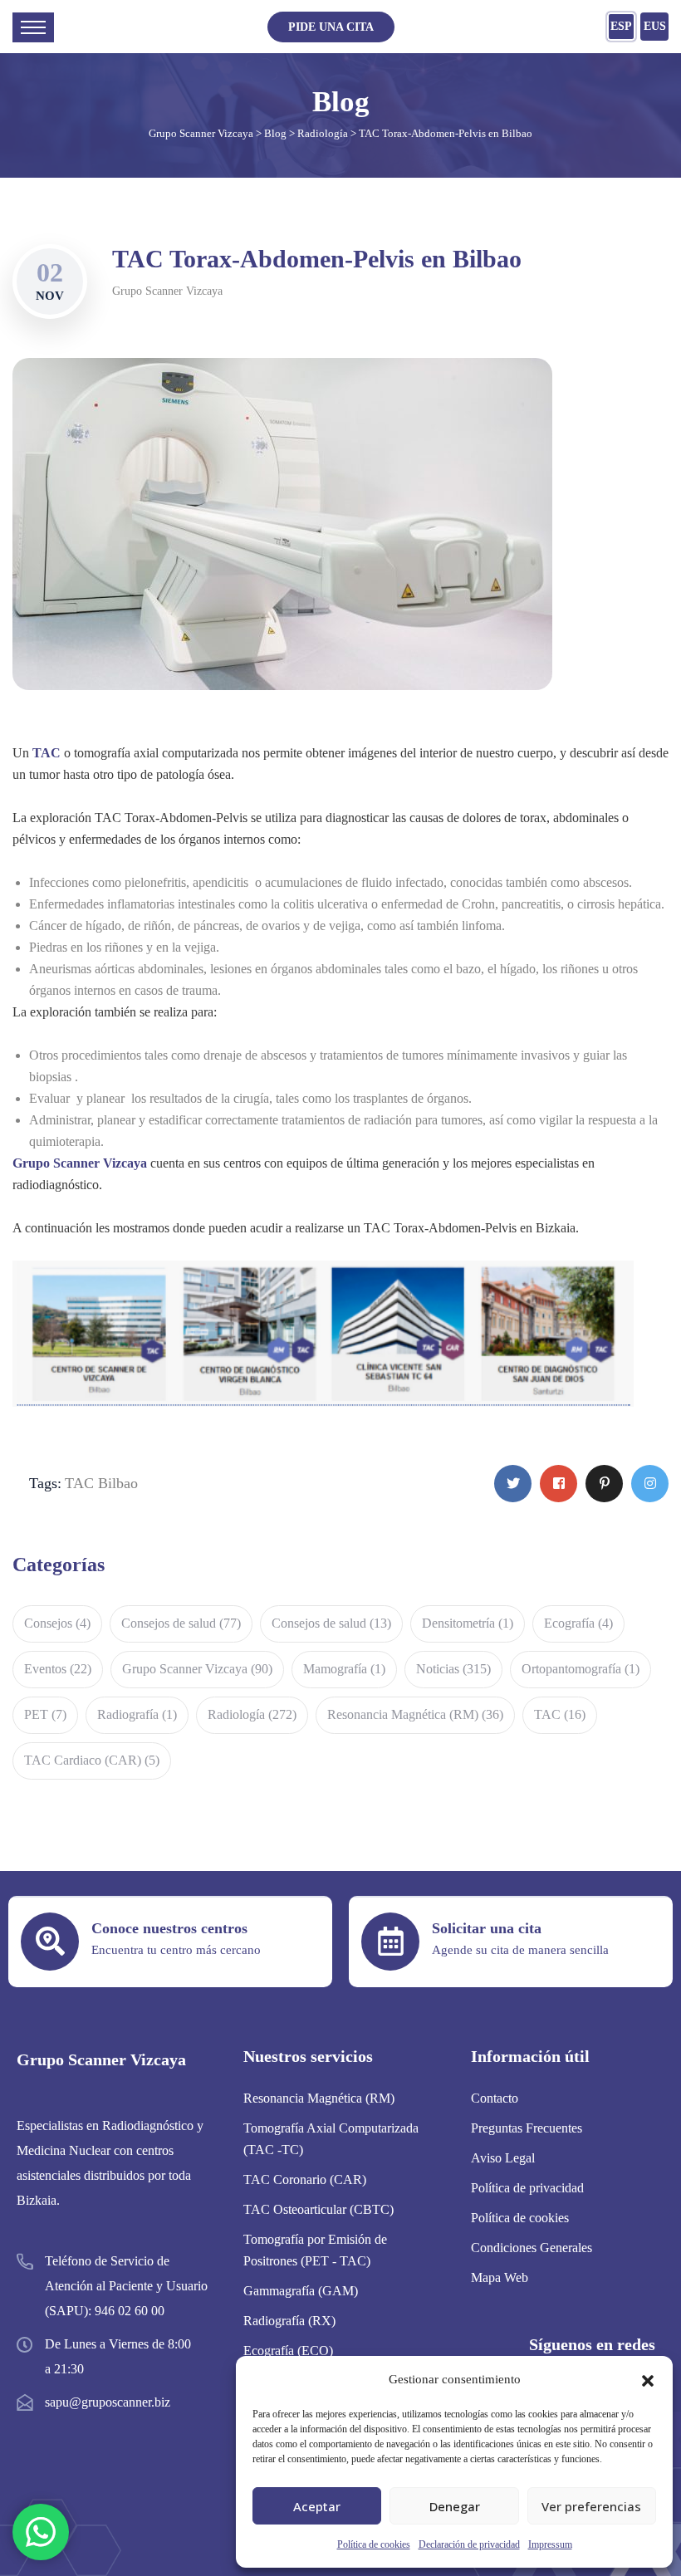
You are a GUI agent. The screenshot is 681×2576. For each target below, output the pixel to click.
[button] (648, 2379)
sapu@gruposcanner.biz (108, 2402)
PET (45, 1714)
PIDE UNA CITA (331, 27)
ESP (621, 26)
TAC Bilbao (101, 1483)
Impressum (550, 2544)
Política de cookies (374, 2544)
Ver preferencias (591, 2506)
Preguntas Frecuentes (527, 2128)
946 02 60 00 (130, 2311)
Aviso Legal (503, 2158)
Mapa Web (500, 2277)
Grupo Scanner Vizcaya (167, 291)
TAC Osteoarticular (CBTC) (318, 2209)
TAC (560, 1714)
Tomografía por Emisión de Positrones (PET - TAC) (315, 2250)
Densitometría (468, 1623)
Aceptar (317, 2506)
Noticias (453, 1669)
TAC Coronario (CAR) (305, 2179)
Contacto (495, 2098)
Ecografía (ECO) (288, 2351)
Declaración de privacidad (469, 2544)
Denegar (455, 2506)
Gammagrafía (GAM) (301, 2291)
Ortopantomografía (581, 1669)
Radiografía (137, 1714)
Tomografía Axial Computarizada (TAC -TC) (331, 2139)
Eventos (58, 1669)
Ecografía (578, 1623)
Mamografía (344, 1669)
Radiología (252, 1714)
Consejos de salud (181, 1623)
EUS (655, 26)
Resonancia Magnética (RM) (415, 1714)
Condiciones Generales (532, 2248)
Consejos (57, 1623)
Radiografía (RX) (289, 2321)
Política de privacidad (527, 2188)
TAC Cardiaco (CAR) (92, 1760)
